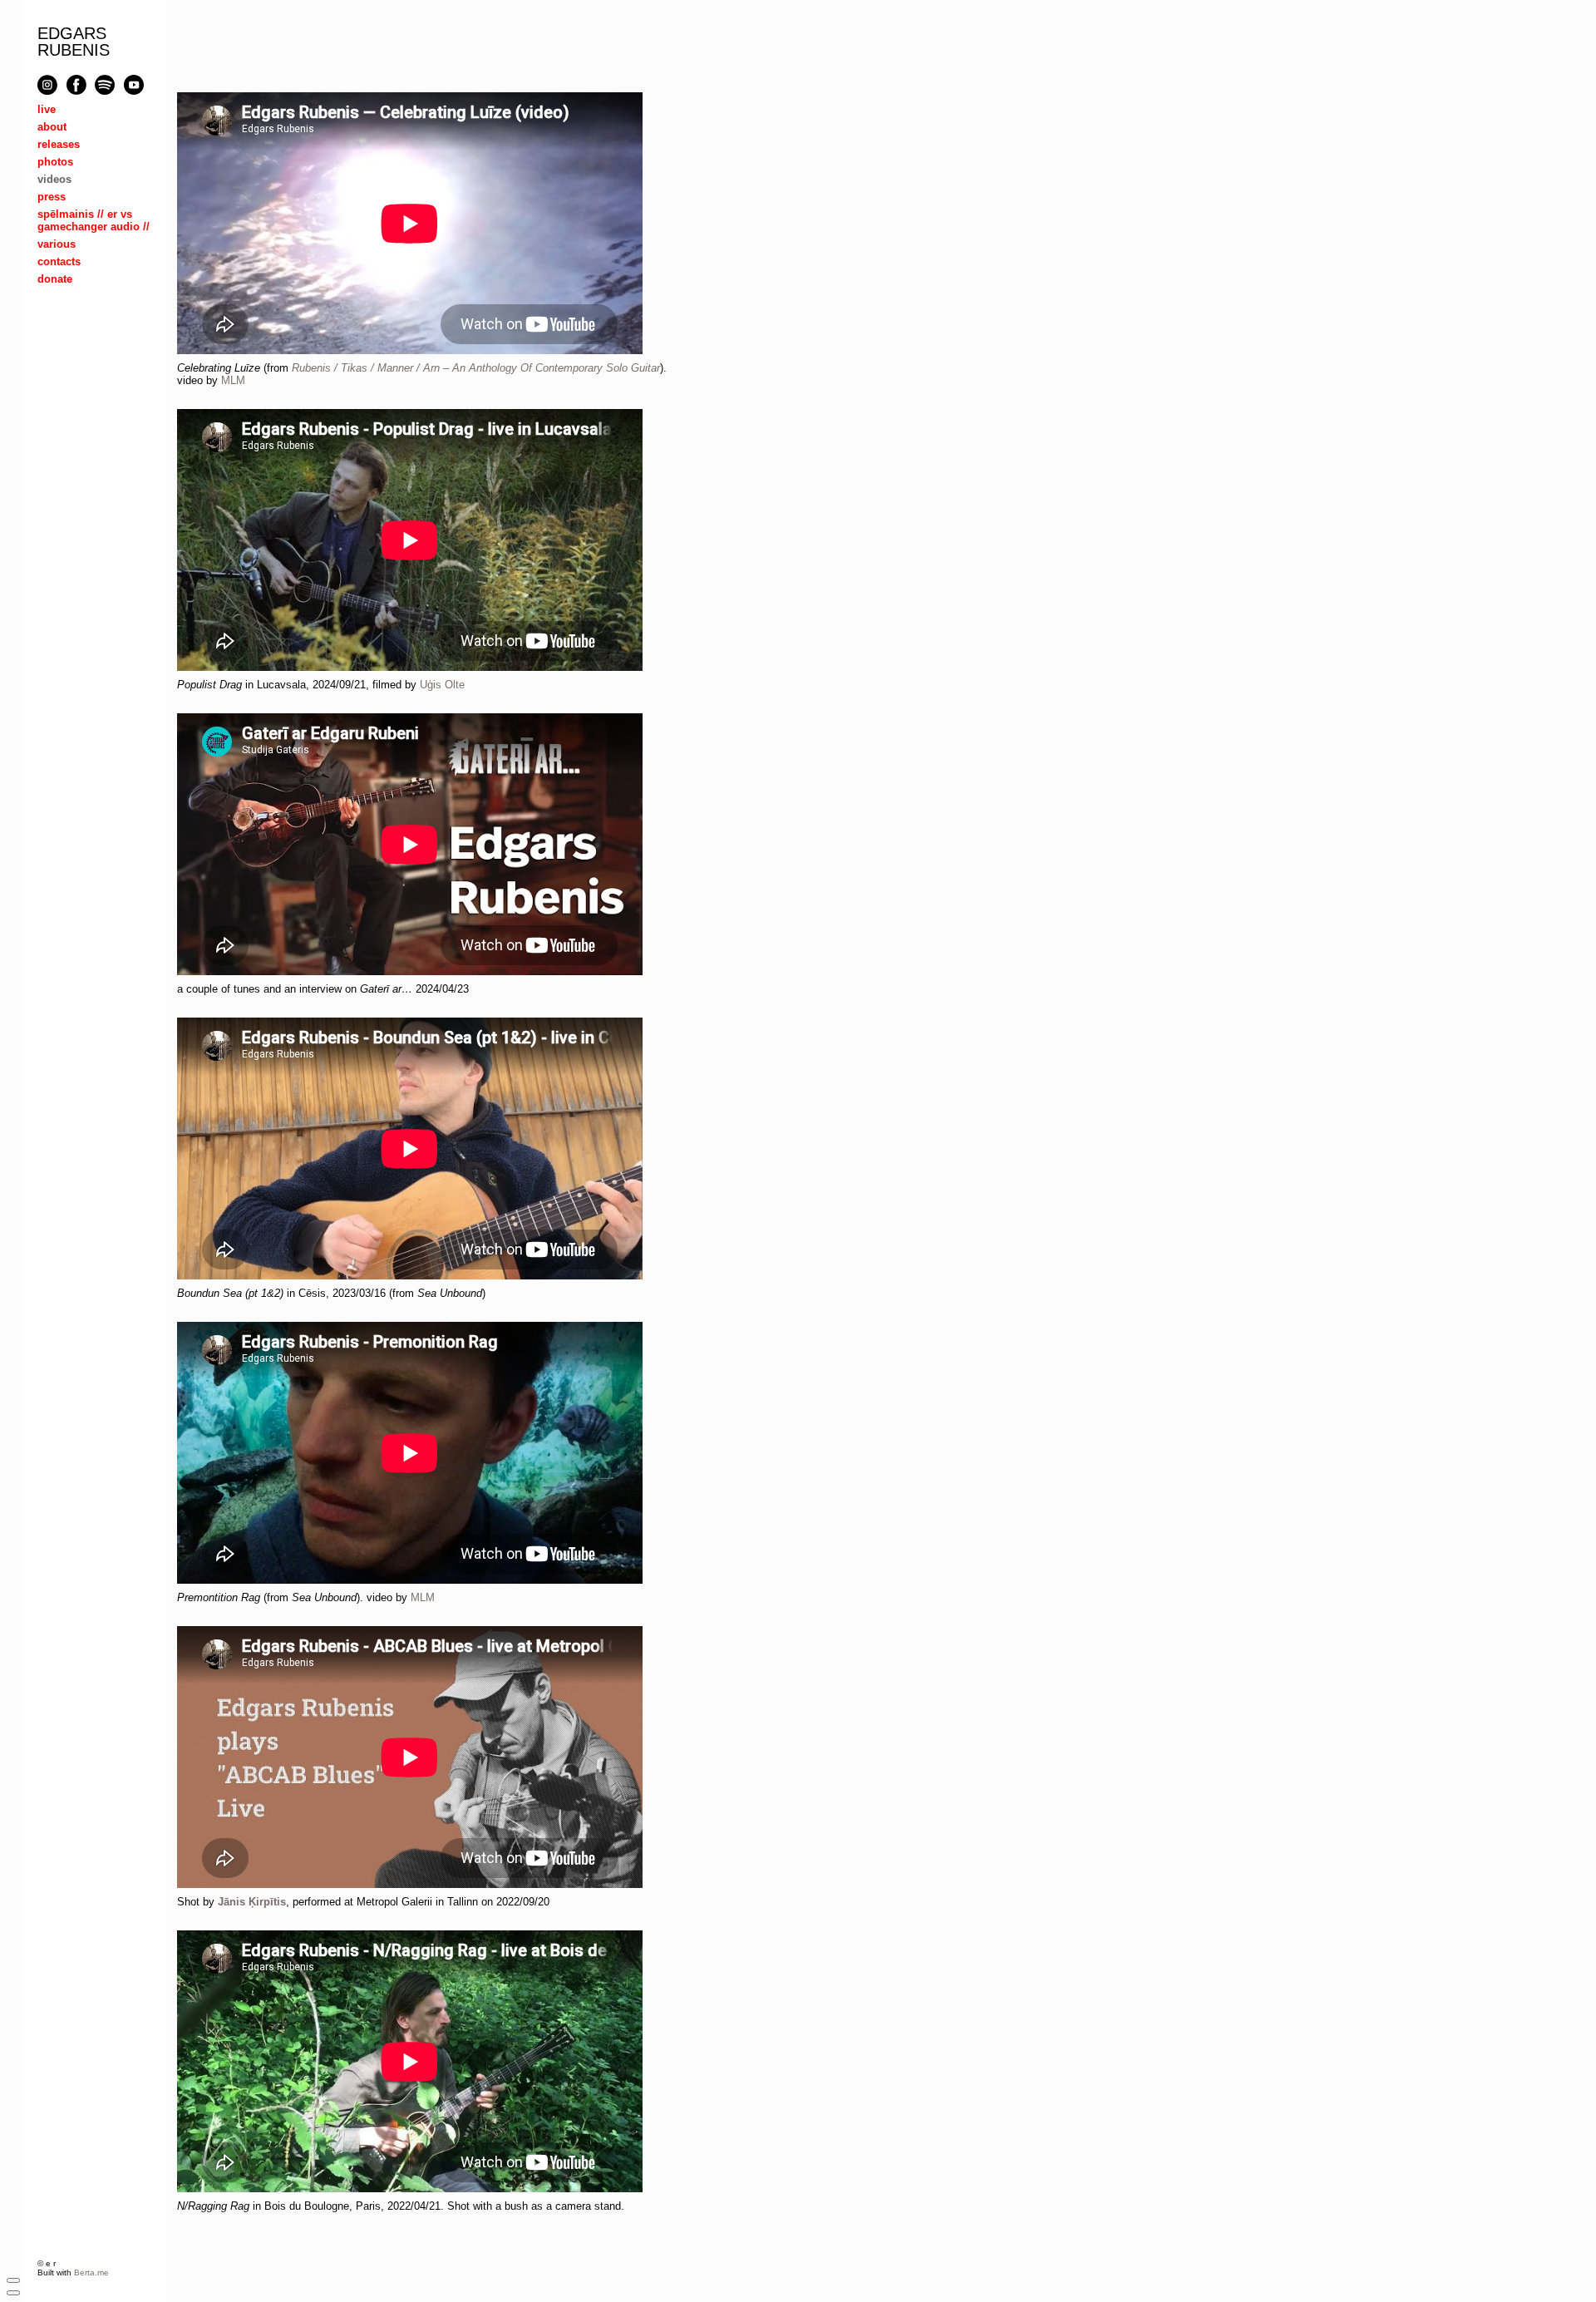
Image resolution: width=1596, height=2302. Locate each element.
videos (54, 179)
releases (59, 144)
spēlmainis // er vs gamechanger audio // (94, 220)
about (52, 127)
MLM (233, 380)
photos (55, 162)
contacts (59, 261)
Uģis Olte (442, 685)
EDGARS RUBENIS (74, 42)
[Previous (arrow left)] (13, 2293)
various (57, 244)
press (52, 197)
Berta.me (91, 2272)
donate (55, 279)
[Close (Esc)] (13, 2280)
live (47, 109)
